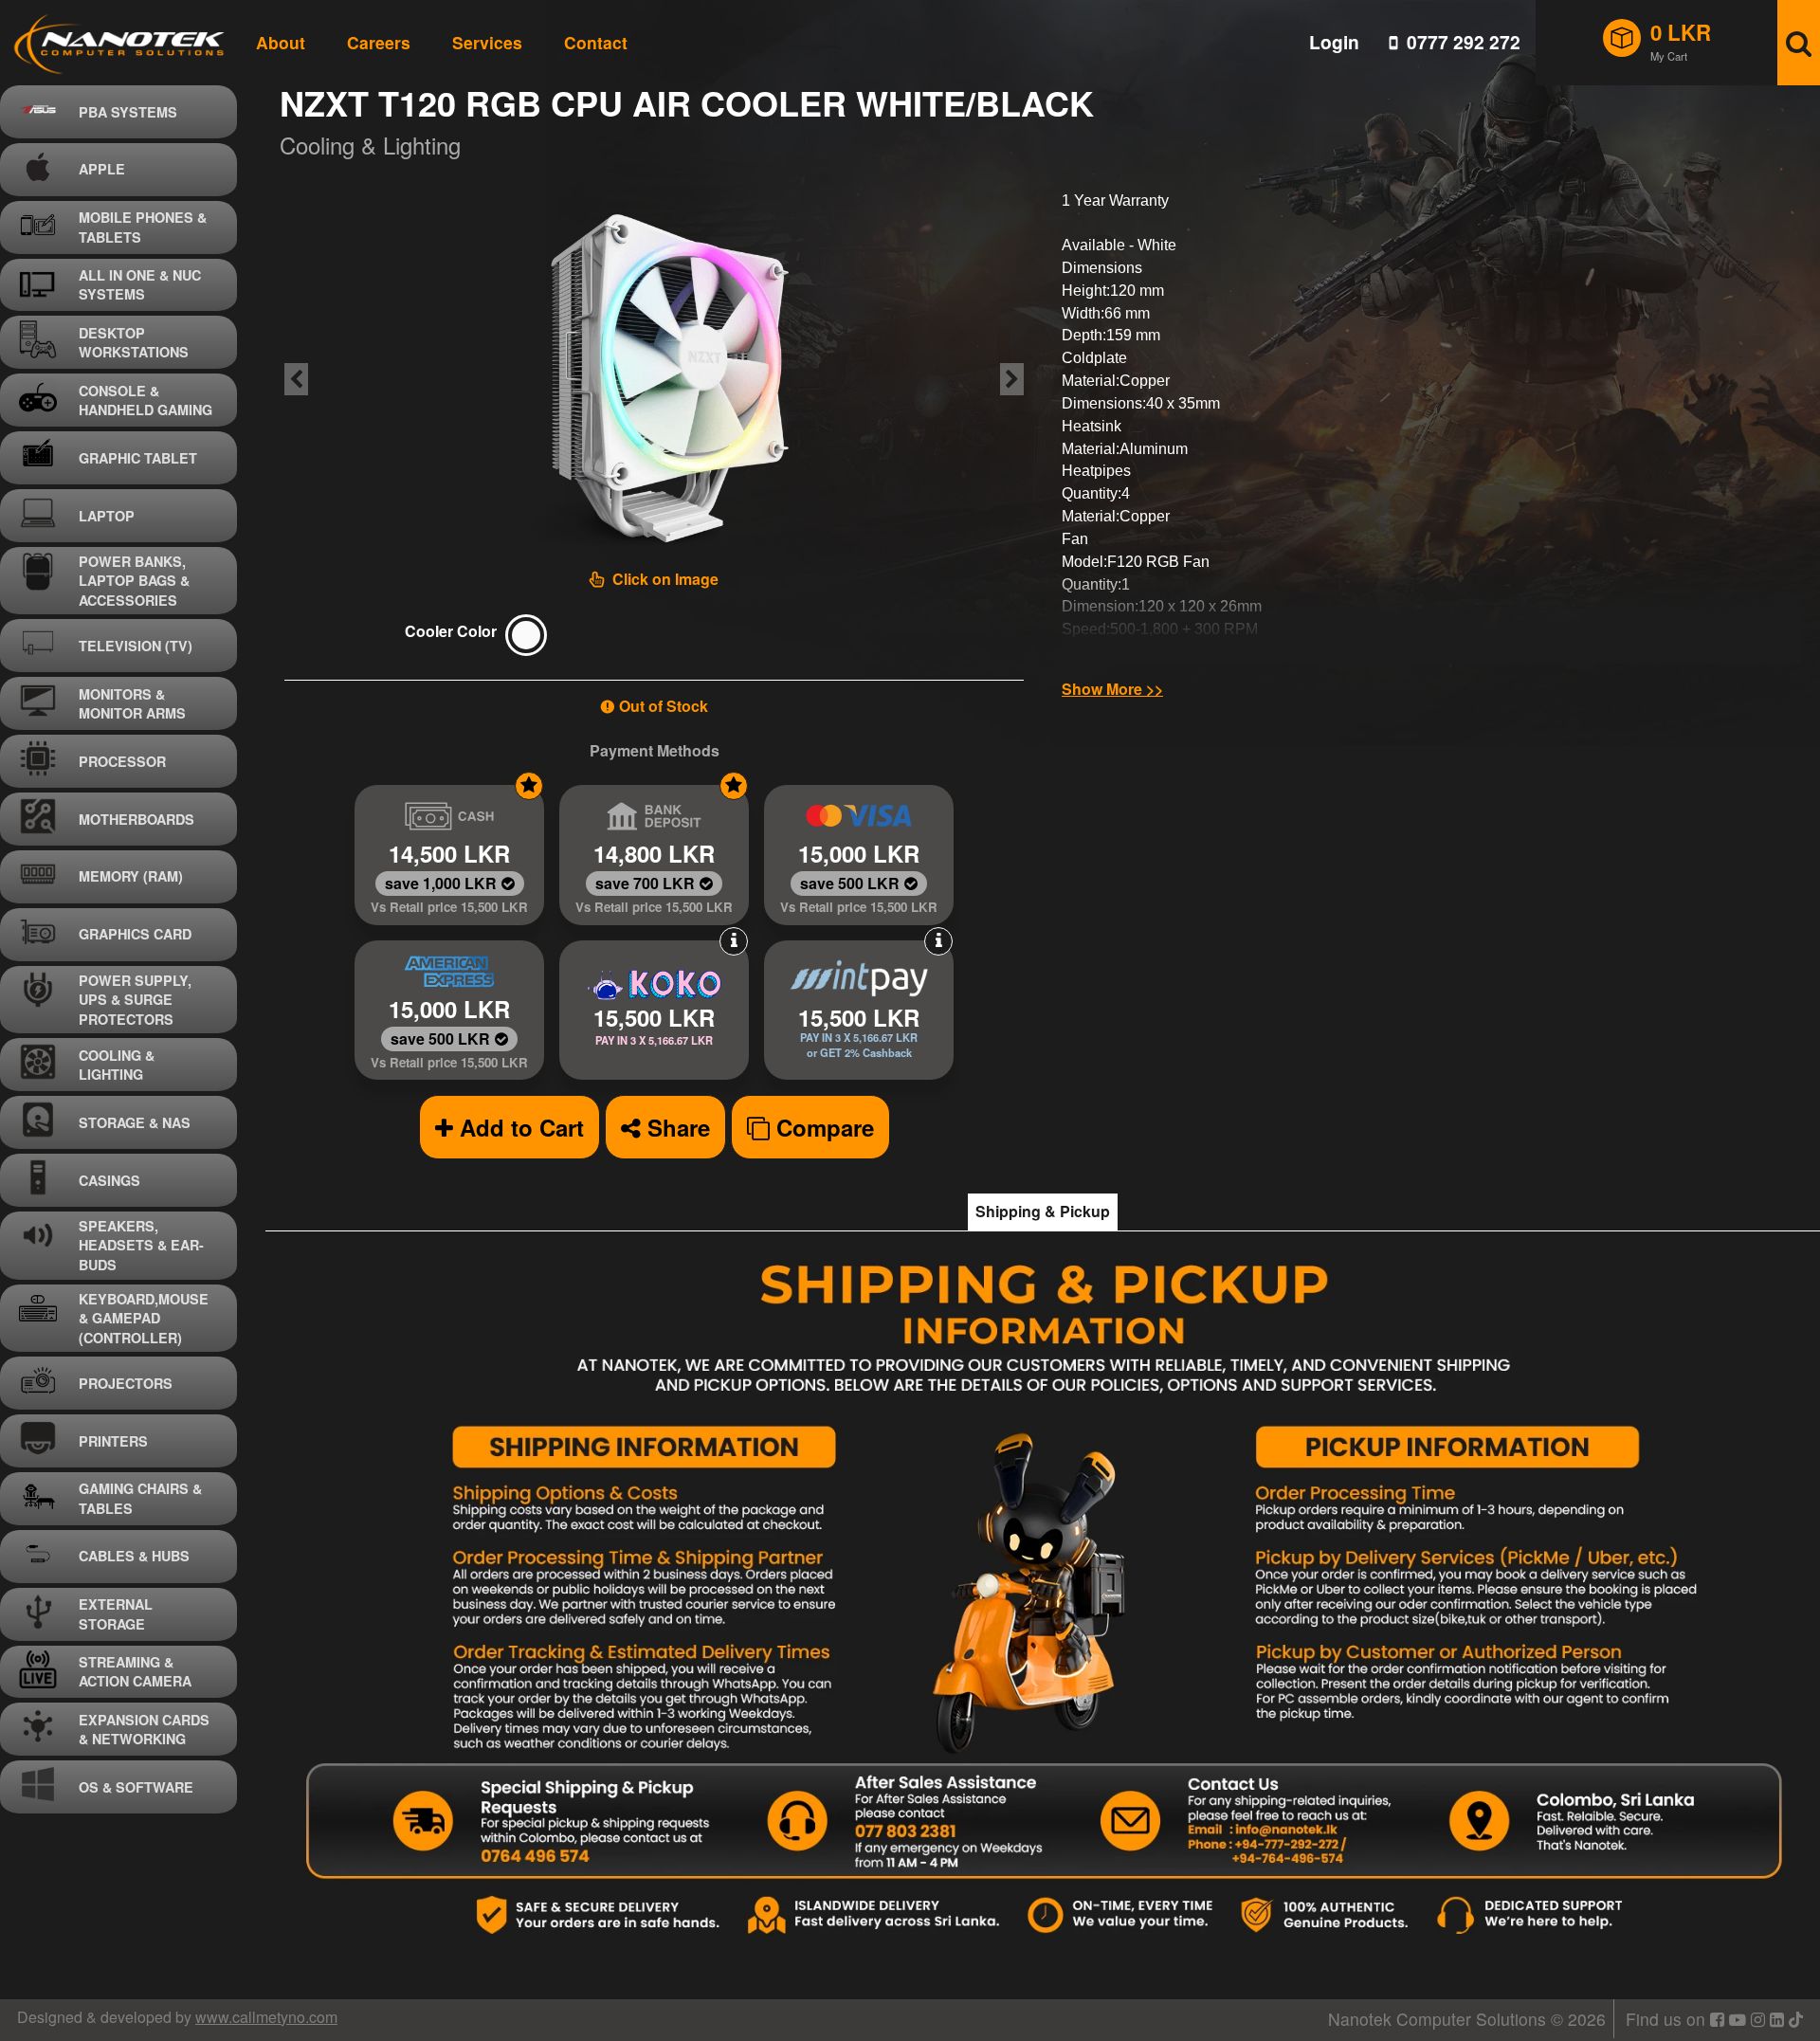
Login (1334, 42)
